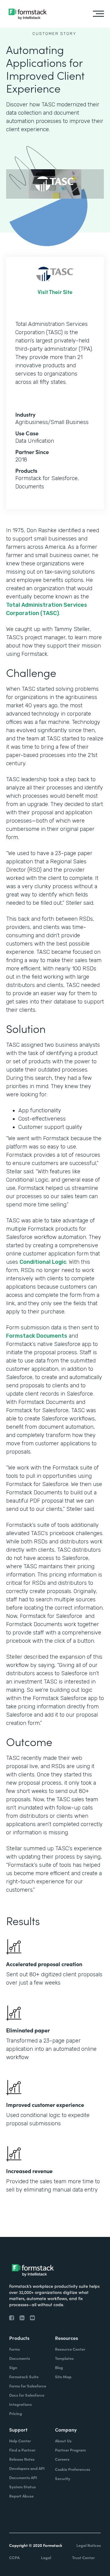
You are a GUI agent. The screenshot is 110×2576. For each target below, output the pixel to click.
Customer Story (54, 34)
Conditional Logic (43, 1262)
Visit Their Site (55, 292)
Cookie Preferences (73, 2469)
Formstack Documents (37, 1336)
